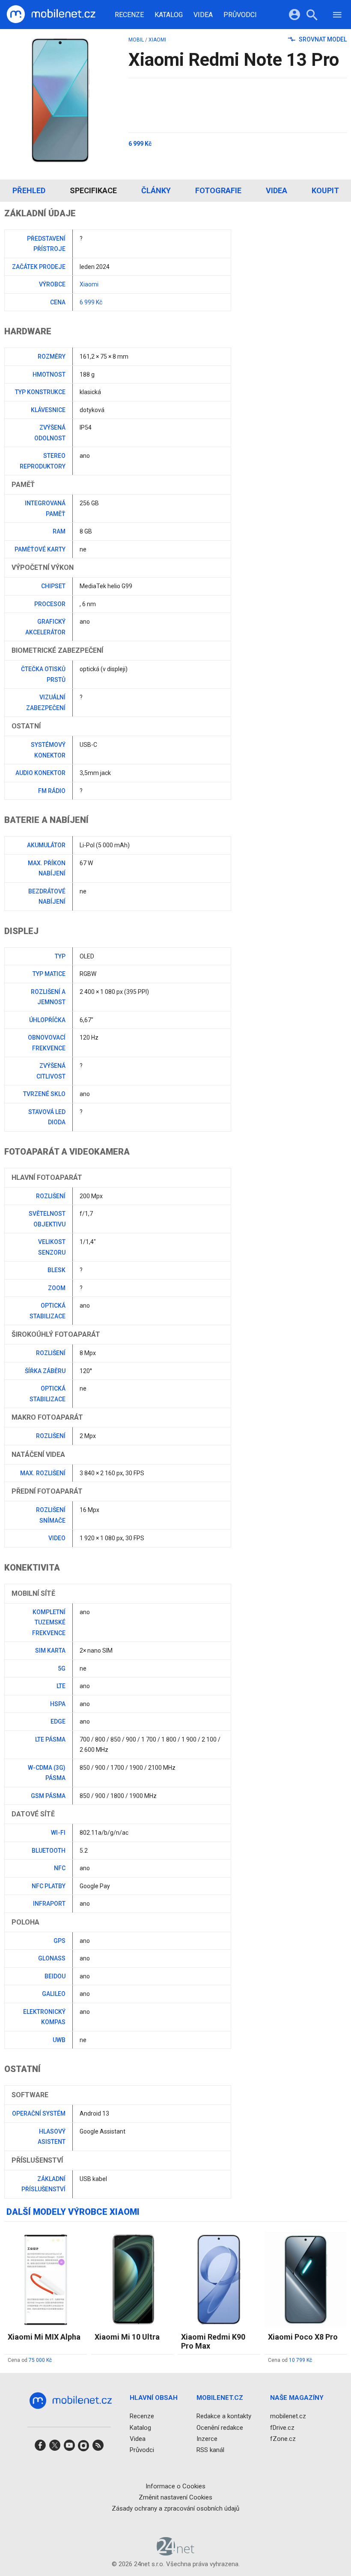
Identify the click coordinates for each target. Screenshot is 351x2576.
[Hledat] (312, 16)
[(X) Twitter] (55, 2448)
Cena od (30, 2360)
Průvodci (240, 15)
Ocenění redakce (220, 2428)
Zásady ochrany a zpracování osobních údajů (175, 2508)
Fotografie (218, 190)
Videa (203, 15)
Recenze (129, 15)
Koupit (325, 190)
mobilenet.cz (288, 2416)
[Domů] (51, 15)
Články (156, 190)
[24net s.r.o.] (176, 2552)
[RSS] (98, 2448)
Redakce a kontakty (224, 2416)
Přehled (29, 190)
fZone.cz (283, 2439)
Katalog (169, 15)
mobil (136, 40)
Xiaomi (157, 40)
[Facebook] (40, 2448)
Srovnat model (322, 39)
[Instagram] (83, 2448)
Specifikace (93, 190)
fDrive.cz (282, 2428)
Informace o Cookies (175, 2486)
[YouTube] (69, 2448)
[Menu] (337, 16)
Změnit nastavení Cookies (175, 2497)
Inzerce (207, 2439)
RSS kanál (210, 2450)
